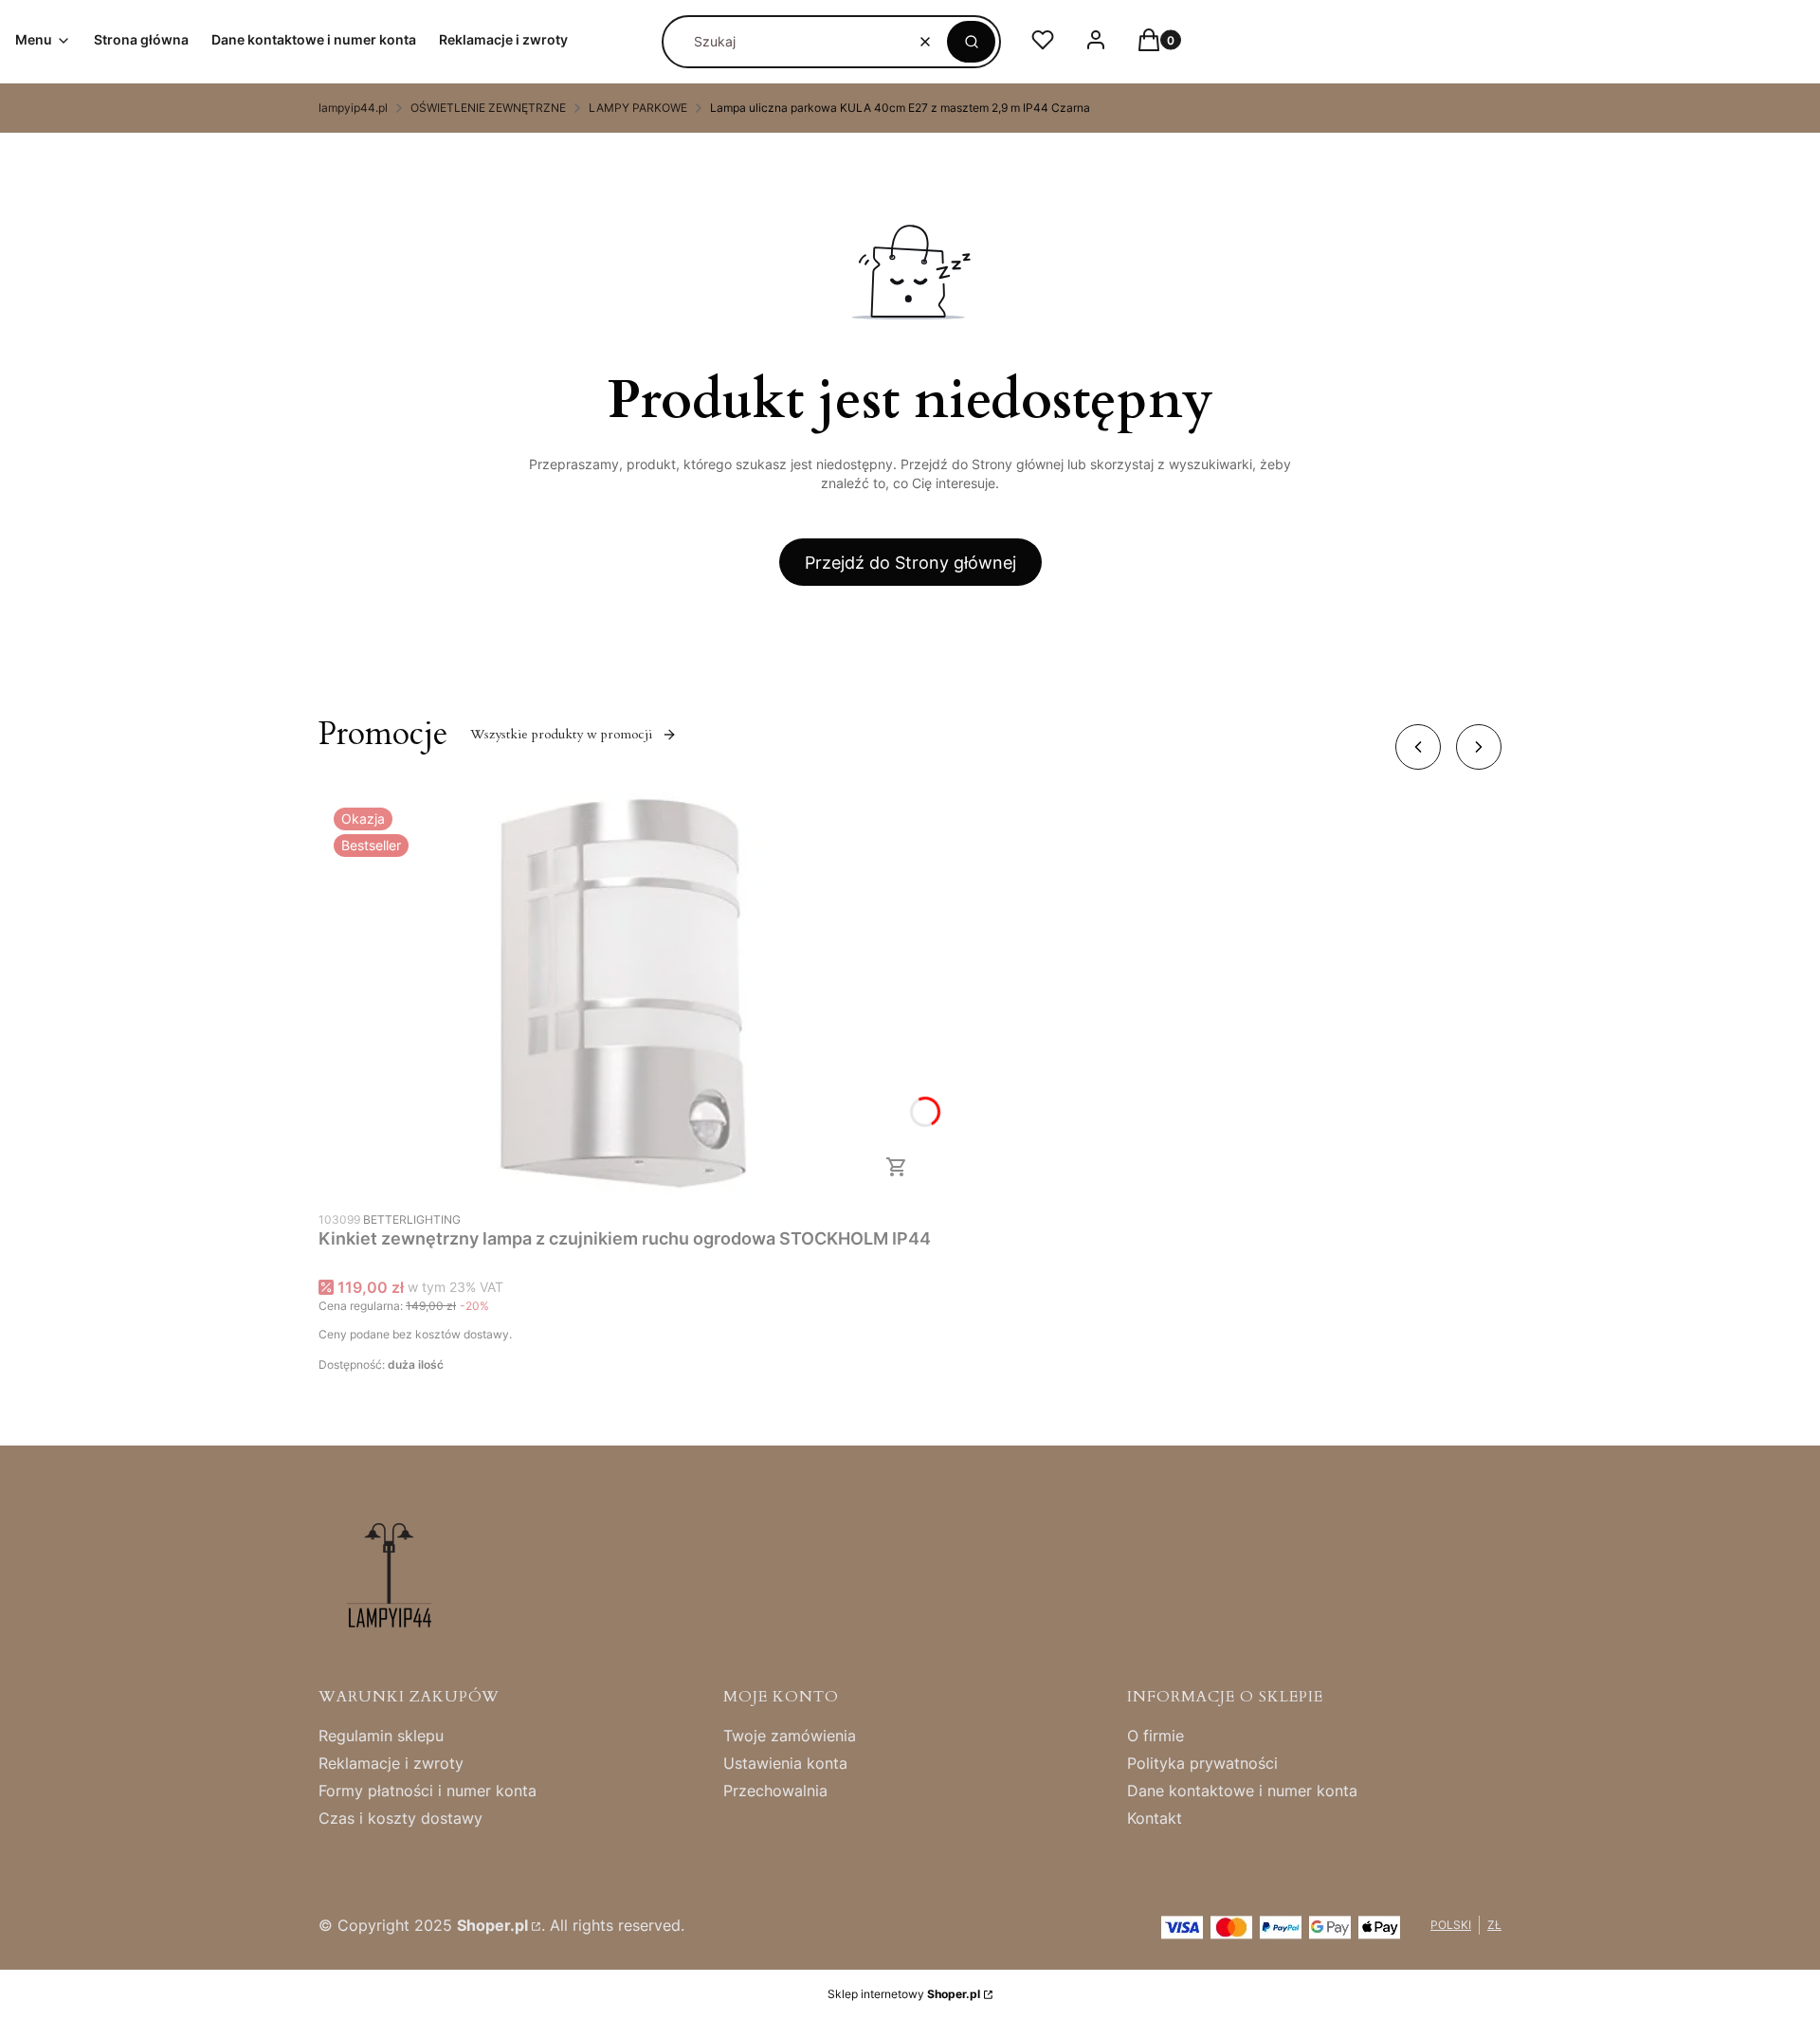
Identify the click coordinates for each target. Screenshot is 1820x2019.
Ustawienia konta (785, 1763)
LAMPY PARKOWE (638, 108)
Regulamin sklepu (381, 1736)
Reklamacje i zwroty (391, 1763)
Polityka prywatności (1202, 1763)
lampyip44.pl (353, 108)
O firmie (1156, 1736)
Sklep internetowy (904, 1994)
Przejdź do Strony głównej (910, 563)
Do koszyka (897, 1167)
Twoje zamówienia (790, 1736)
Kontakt (1155, 1818)
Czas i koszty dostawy (400, 1818)
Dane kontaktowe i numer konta (1242, 1791)
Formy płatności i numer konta (428, 1791)
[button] (971, 42)
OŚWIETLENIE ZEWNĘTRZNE (488, 108)
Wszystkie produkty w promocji (561, 734)
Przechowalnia (775, 1791)
